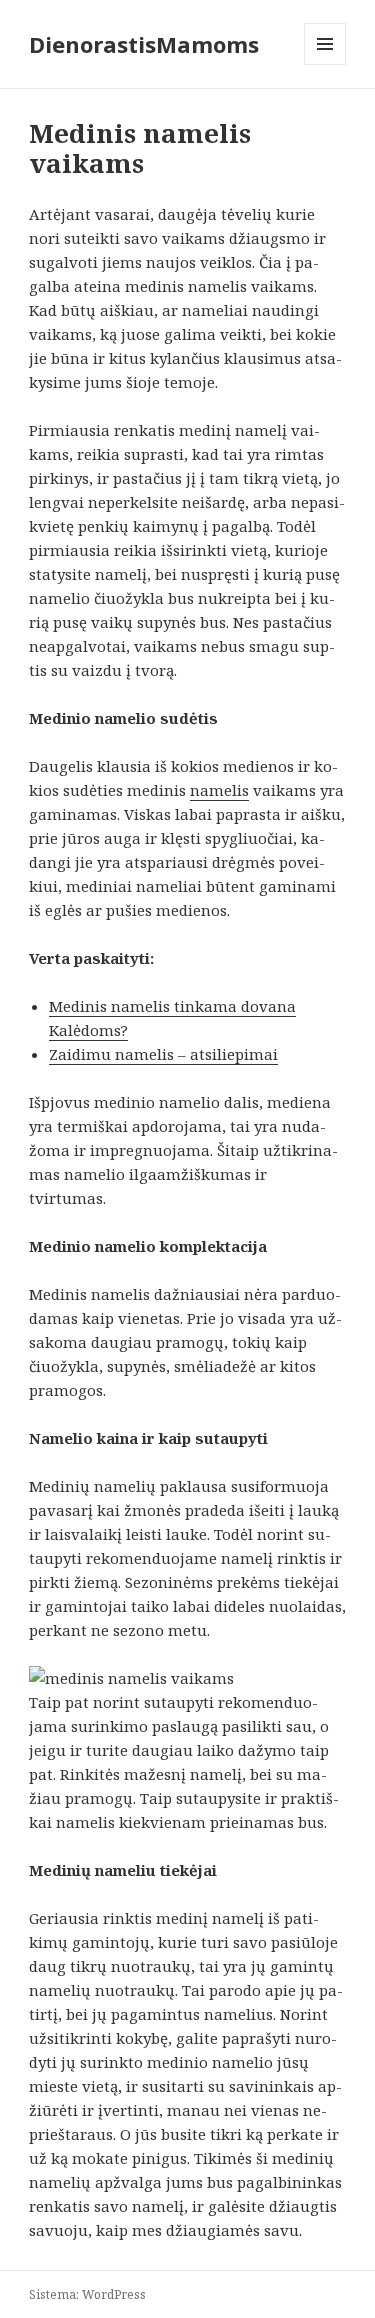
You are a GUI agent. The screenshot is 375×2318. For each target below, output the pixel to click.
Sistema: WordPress (87, 2294)
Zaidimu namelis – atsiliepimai (163, 1054)
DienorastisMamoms (144, 44)
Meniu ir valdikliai (325, 64)
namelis (219, 790)
